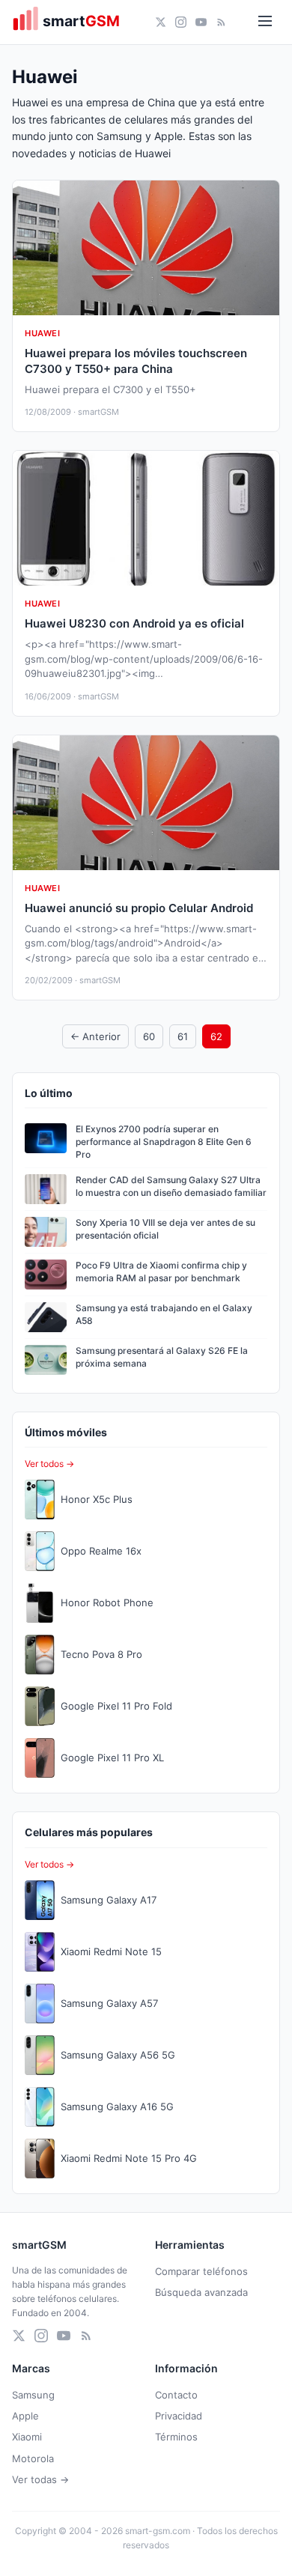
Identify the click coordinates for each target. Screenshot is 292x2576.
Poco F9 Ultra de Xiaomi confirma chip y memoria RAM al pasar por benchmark (161, 1272)
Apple (25, 2416)
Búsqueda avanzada (201, 2292)
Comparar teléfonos (201, 2271)
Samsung (33, 2395)
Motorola (33, 2458)
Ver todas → (40, 2479)
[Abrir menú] (265, 22)
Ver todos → (49, 1464)
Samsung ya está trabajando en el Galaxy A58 (164, 1314)
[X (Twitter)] (161, 22)
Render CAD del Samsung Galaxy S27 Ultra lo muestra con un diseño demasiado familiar (171, 1186)
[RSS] (221, 22)
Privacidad (179, 2416)
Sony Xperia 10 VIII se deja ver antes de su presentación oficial (165, 1229)
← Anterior (95, 1036)
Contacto (176, 2395)
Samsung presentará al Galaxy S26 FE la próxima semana (162, 1357)
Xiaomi (27, 2437)
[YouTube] (201, 22)
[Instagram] (181, 22)
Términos (176, 2437)
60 (149, 1036)
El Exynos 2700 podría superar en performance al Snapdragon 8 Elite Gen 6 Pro (164, 1142)
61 (183, 1036)
